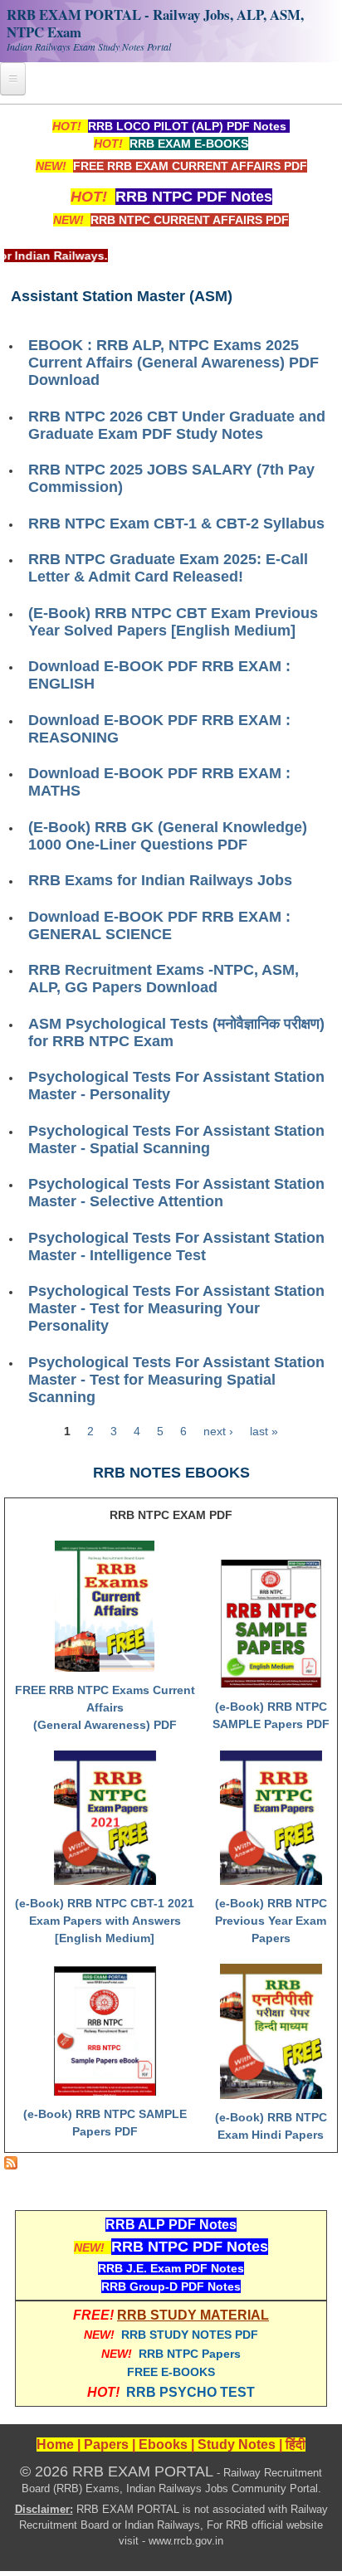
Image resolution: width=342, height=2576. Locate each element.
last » (264, 1431)
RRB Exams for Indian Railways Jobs (160, 880)
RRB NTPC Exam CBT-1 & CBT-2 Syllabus (176, 523)
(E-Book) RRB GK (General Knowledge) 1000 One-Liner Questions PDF (168, 836)
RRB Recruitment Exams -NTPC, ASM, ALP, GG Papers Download (164, 979)
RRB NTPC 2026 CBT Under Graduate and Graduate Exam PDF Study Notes (177, 425)
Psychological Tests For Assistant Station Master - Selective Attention (176, 1193)
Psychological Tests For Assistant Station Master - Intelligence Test (176, 1247)
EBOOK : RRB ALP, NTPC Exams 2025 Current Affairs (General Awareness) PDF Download (173, 363)
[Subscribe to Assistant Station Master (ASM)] (11, 2165)
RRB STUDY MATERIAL (193, 2315)
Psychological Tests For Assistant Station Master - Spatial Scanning (176, 1139)
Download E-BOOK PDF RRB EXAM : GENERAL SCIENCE (159, 925)
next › (218, 1431)
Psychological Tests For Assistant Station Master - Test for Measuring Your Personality (176, 1308)
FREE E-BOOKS (171, 2372)
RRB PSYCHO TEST (191, 2392)
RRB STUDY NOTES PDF (190, 2335)
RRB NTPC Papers (190, 2354)
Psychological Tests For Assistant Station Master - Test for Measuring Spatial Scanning (176, 1380)
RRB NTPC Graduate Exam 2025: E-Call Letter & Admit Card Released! (168, 568)
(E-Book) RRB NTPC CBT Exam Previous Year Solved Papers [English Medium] (173, 622)
